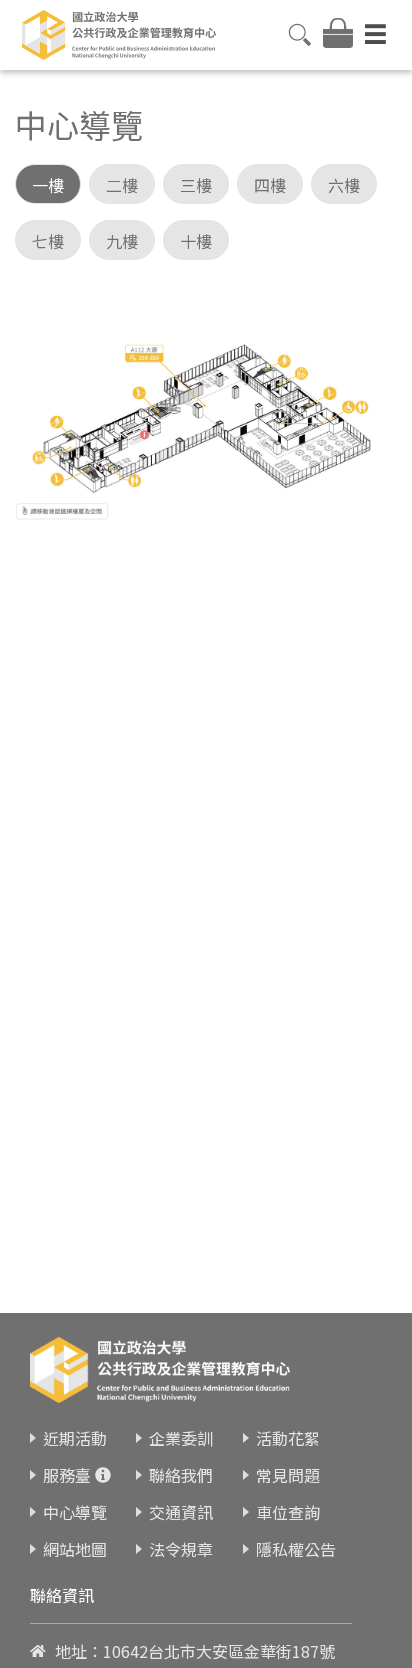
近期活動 (75, 1438)
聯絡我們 (181, 1475)
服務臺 (67, 1475)
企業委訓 (181, 1438)
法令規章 (181, 1549)
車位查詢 (288, 1512)
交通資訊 (181, 1512)
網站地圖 (75, 1549)
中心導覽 (75, 1512)
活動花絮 (288, 1438)
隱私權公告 (296, 1549)
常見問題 (288, 1475)
